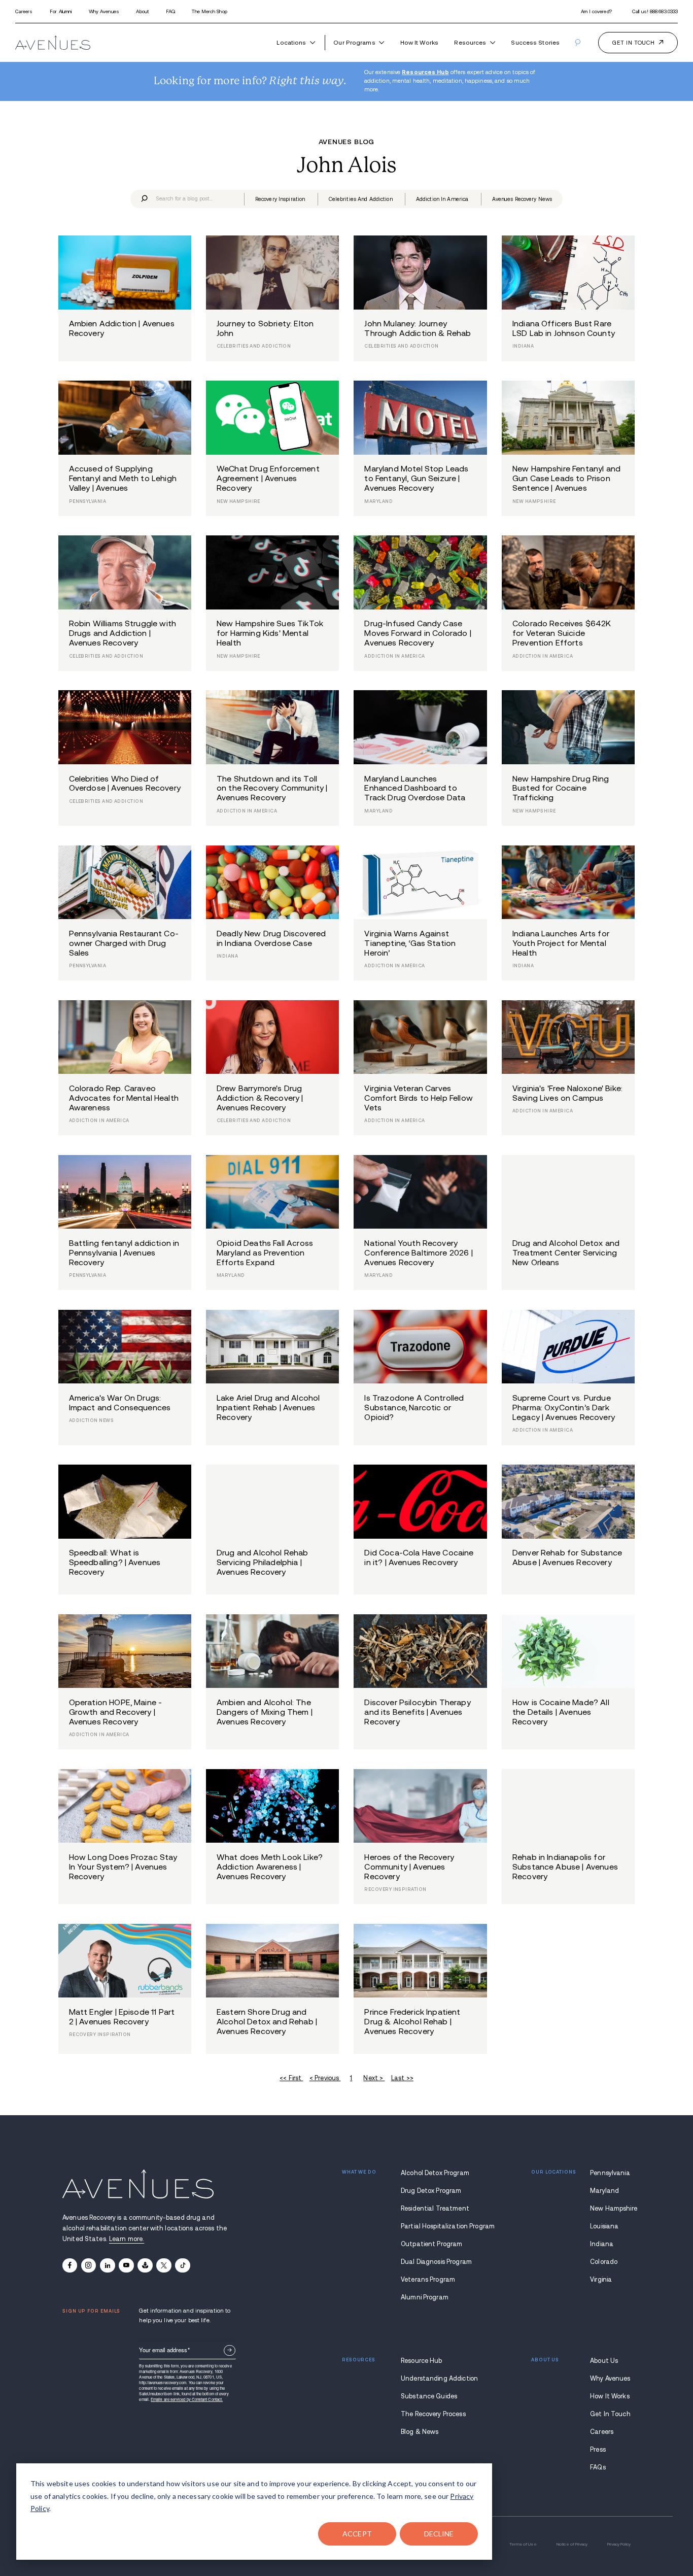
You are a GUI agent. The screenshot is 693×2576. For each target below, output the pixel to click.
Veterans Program (428, 2280)
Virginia (601, 2280)
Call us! (655, 11)
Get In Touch (610, 2414)
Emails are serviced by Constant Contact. (187, 2399)
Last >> (402, 2078)
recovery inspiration (280, 199)
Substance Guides (429, 2396)
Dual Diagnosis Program (436, 2262)
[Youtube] (126, 2265)
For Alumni (61, 11)
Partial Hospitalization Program (437, 2226)
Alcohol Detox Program (435, 2173)
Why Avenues (104, 11)
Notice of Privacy (572, 2544)
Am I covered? (596, 11)
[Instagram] (89, 2265)
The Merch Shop (209, 11)
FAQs (598, 2467)
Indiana (602, 2244)
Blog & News (420, 2432)
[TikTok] (182, 2265)
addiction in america (442, 199)
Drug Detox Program (431, 2191)
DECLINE (439, 2534)
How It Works (419, 42)
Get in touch (633, 43)
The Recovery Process (433, 2414)
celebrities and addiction (361, 199)
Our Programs (354, 42)
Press (598, 2450)
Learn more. (127, 2239)
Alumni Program (425, 2297)
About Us (604, 2361)
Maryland (604, 2191)
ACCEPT (357, 2534)
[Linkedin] (107, 2265)
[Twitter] (164, 2265)
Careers (24, 11)
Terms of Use (523, 2544)
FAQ (170, 11)
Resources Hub (425, 72)
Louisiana (604, 2226)
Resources (470, 42)
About (142, 11)
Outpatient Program (431, 2244)
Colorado (604, 2262)
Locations (291, 42)
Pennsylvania (610, 2173)
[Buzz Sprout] (145, 2265)
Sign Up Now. (230, 2350)
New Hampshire (610, 2209)
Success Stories (535, 42)
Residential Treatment (435, 2209)
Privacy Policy (619, 2544)
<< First (291, 2078)
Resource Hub (422, 2361)
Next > (374, 2078)
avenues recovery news (522, 199)
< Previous (325, 2078)
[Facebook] (70, 2265)
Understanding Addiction (437, 2379)
